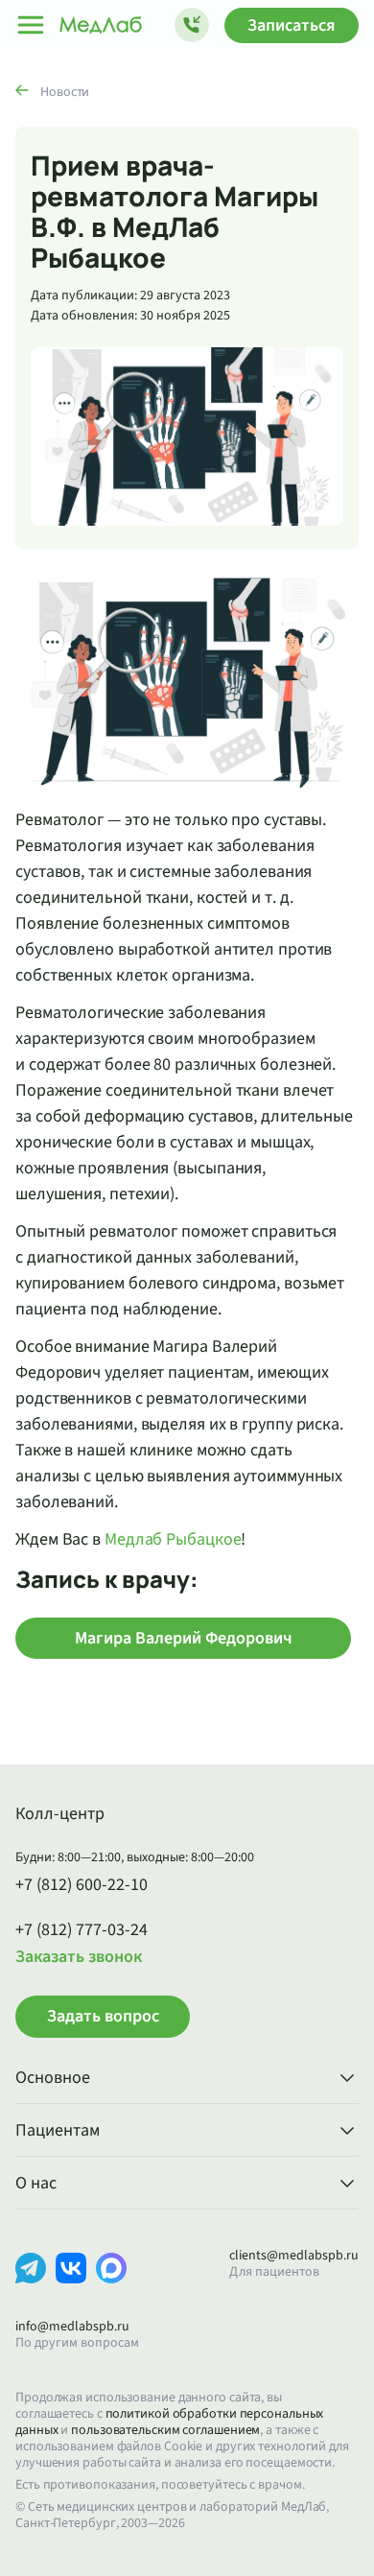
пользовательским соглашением (165, 2430)
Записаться (292, 25)
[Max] (111, 2283)
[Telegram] (31, 2283)
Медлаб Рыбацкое (173, 1539)
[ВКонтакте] (71, 2283)
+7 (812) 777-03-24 (82, 1930)
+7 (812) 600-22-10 (82, 1885)
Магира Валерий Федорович (184, 1638)
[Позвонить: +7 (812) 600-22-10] (192, 25)
